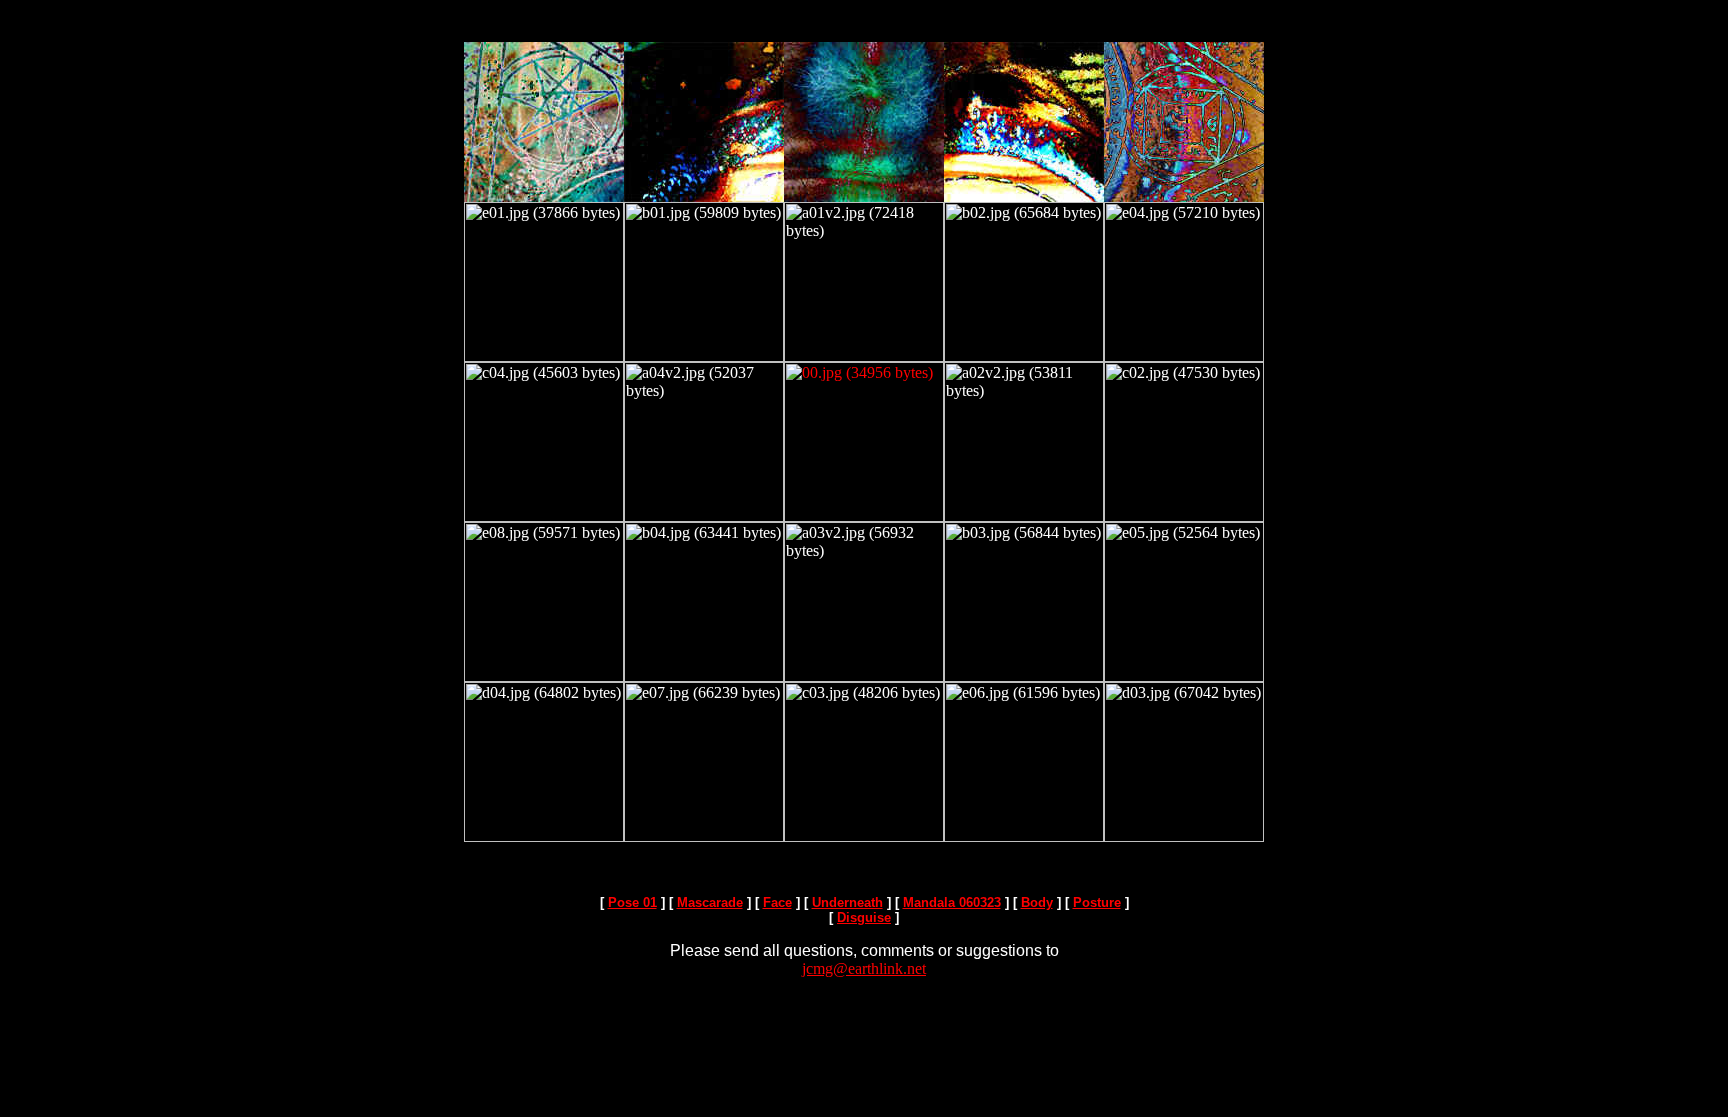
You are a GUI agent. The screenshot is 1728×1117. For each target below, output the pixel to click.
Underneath (847, 902)
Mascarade (710, 902)
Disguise (864, 917)
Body (1037, 902)
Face (777, 902)
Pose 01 (632, 902)
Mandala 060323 (952, 902)
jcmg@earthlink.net (864, 968)
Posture (1097, 902)
